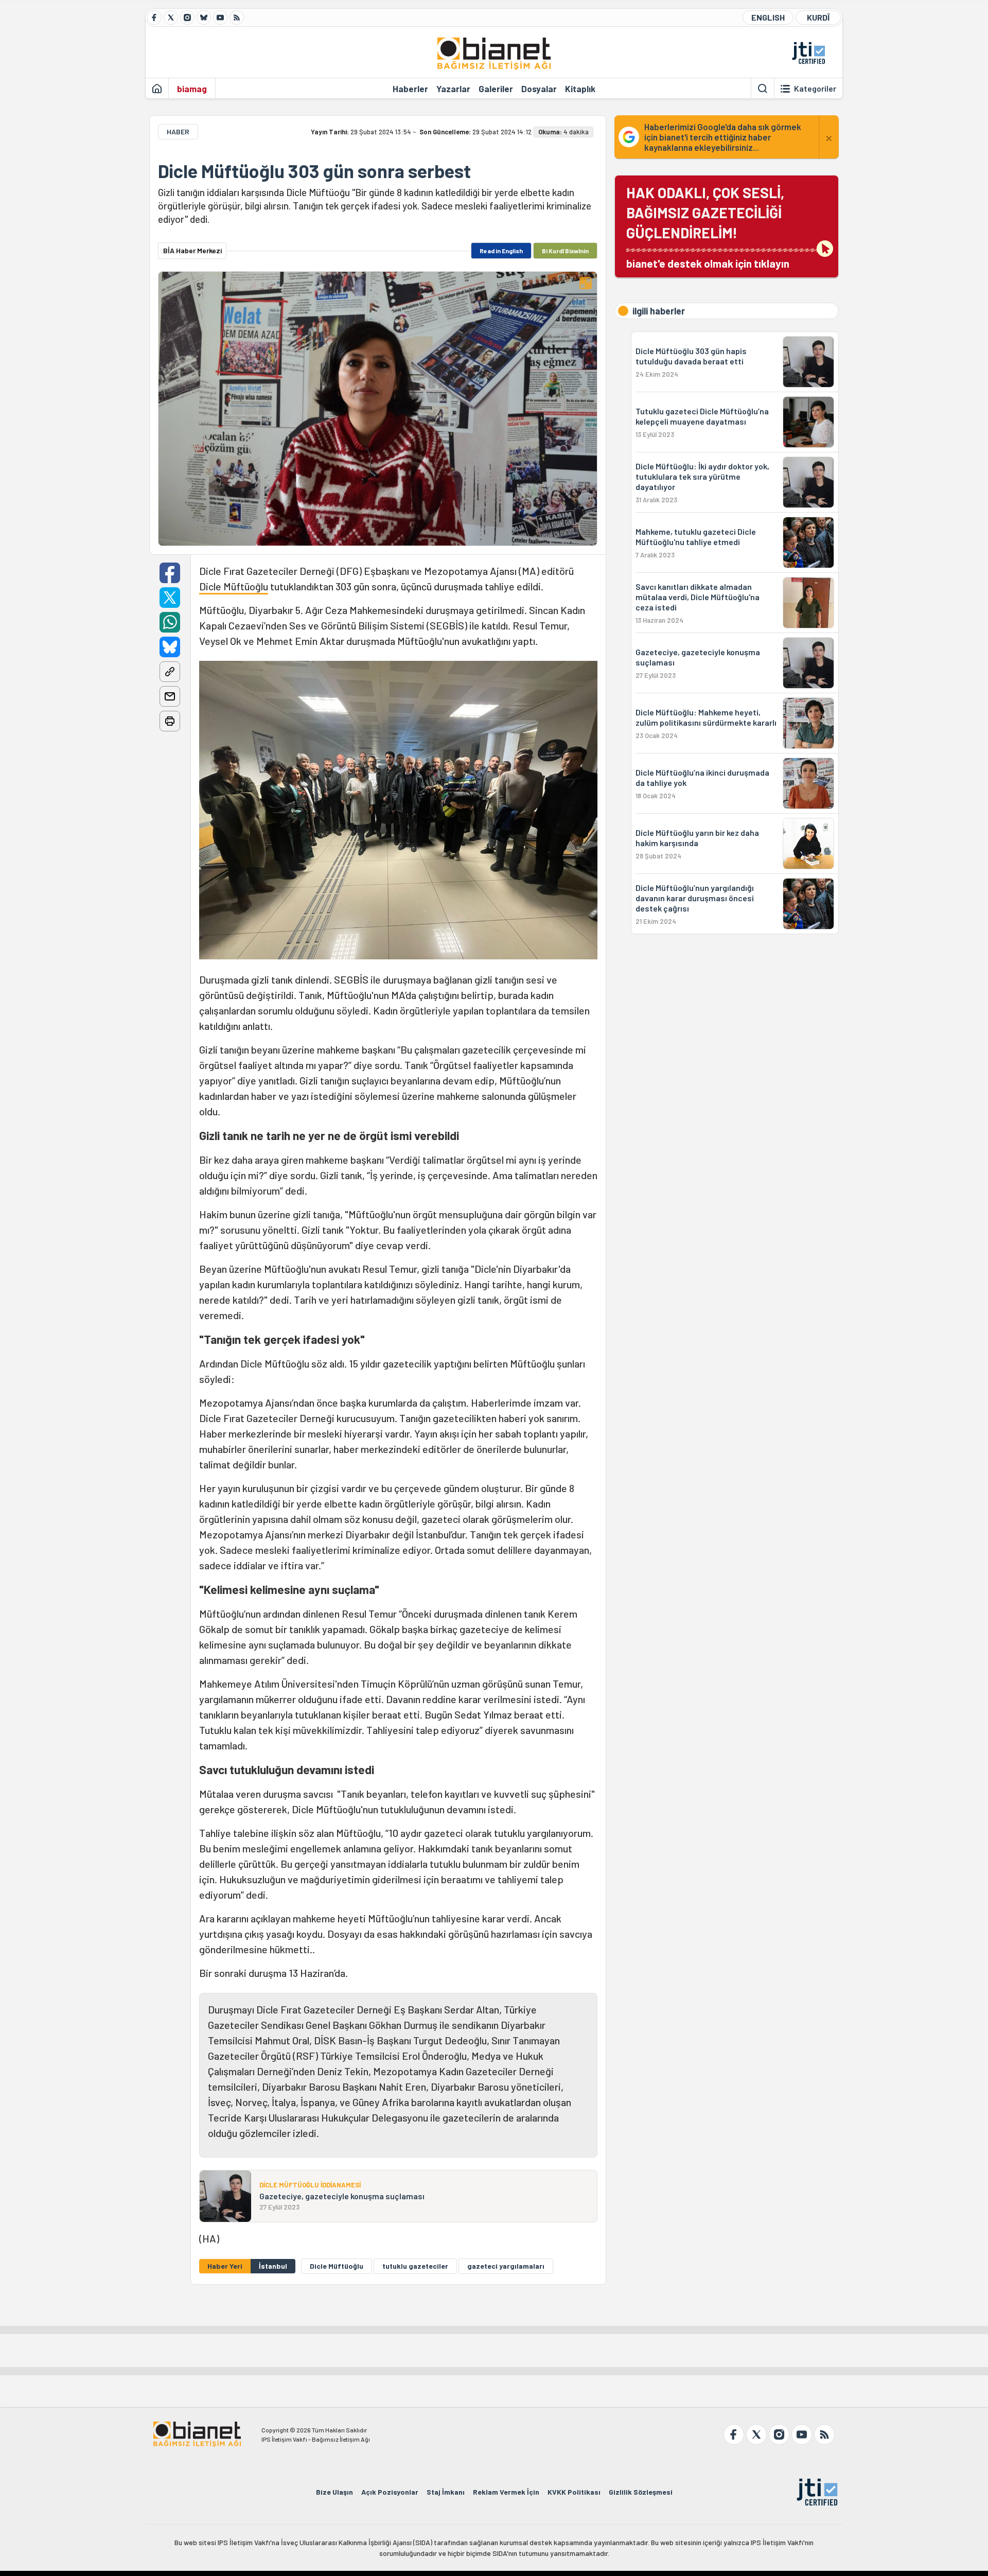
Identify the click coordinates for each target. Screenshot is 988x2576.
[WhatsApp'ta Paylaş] (170, 622)
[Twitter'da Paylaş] (170, 598)
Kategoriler (815, 89)
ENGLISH (768, 17)
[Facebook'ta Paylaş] (170, 573)
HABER (178, 132)
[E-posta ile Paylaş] (170, 696)
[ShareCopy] (170, 672)
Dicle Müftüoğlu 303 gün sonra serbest (314, 171)
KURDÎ (818, 17)
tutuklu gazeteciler (415, 2266)
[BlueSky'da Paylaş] (170, 647)
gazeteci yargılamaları (506, 2266)
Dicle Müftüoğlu (234, 586)
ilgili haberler (659, 311)
